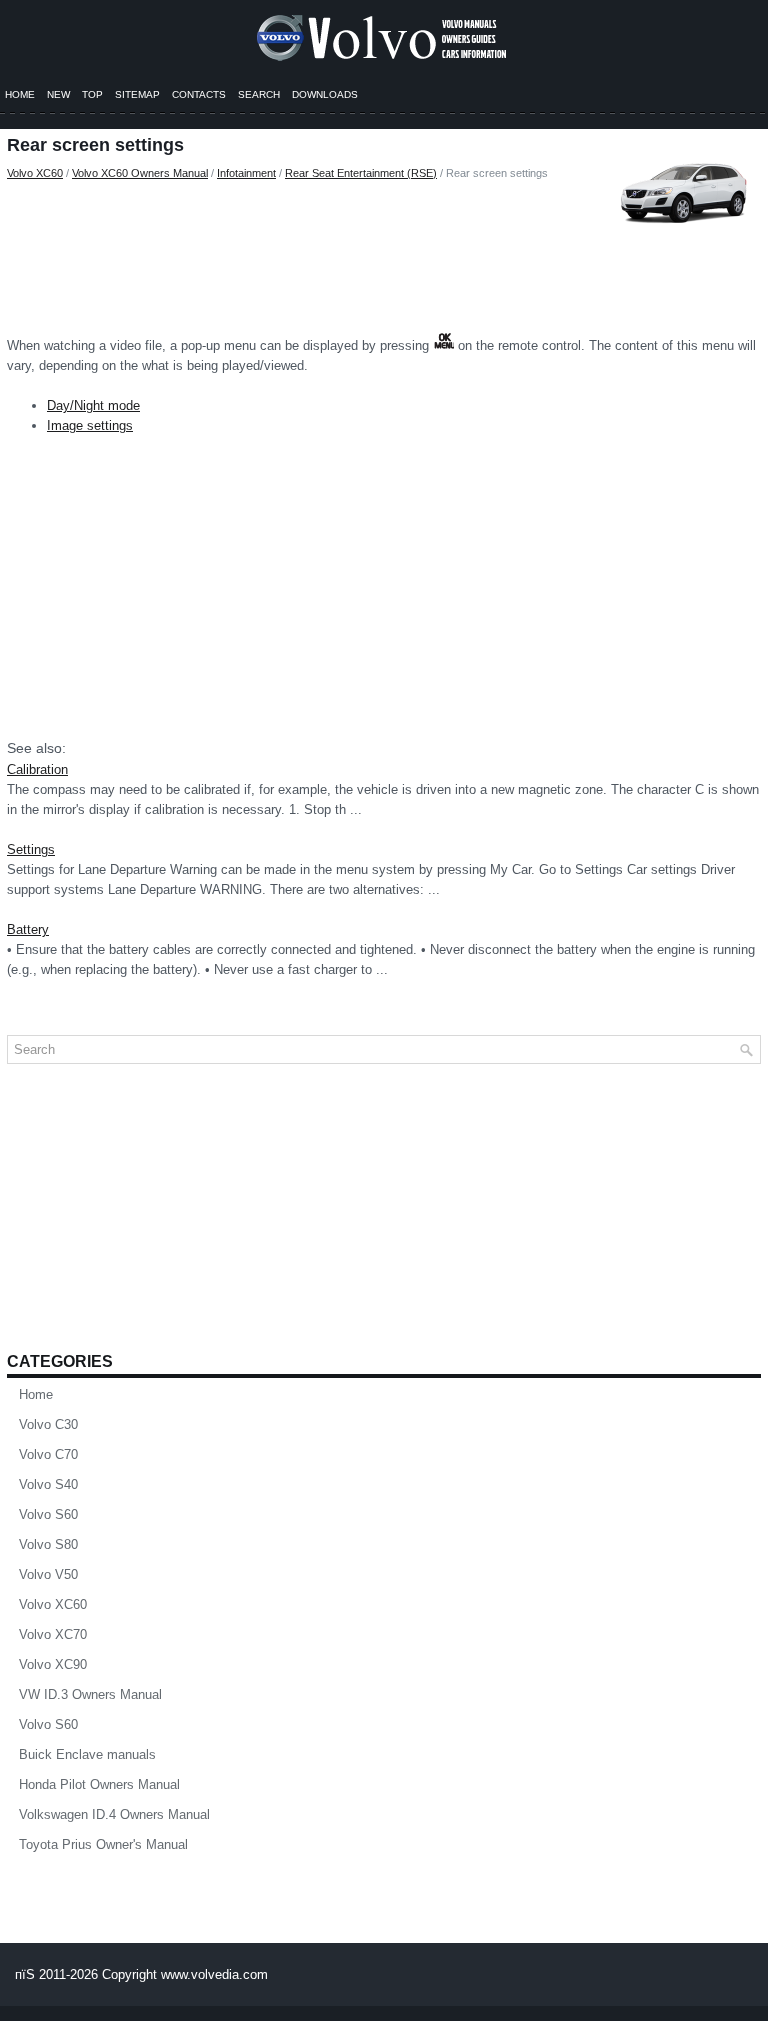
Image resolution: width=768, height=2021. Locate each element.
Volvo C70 (48, 1454)
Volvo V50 (48, 1574)
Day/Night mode (93, 405)
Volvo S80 (48, 1544)
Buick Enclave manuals (87, 1754)
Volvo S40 (48, 1484)
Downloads (325, 94)
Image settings (90, 425)
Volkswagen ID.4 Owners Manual (114, 1814)
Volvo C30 (48, 1424)
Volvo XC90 (53, 1664)
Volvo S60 (48, 1514)
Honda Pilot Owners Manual (99, 1784)
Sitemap (137, 94)
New (58, 94)
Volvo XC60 (35, 173)
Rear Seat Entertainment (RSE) (361, 173)
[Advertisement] (384, 252)
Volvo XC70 (53, 1634)
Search (259, 94)
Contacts (199, 94)
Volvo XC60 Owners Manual (140, 173)
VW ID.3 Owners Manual (90, 1694)
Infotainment (246, 173)
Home (20, 94)
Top (92, 94)
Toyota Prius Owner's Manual (103, 1844)
